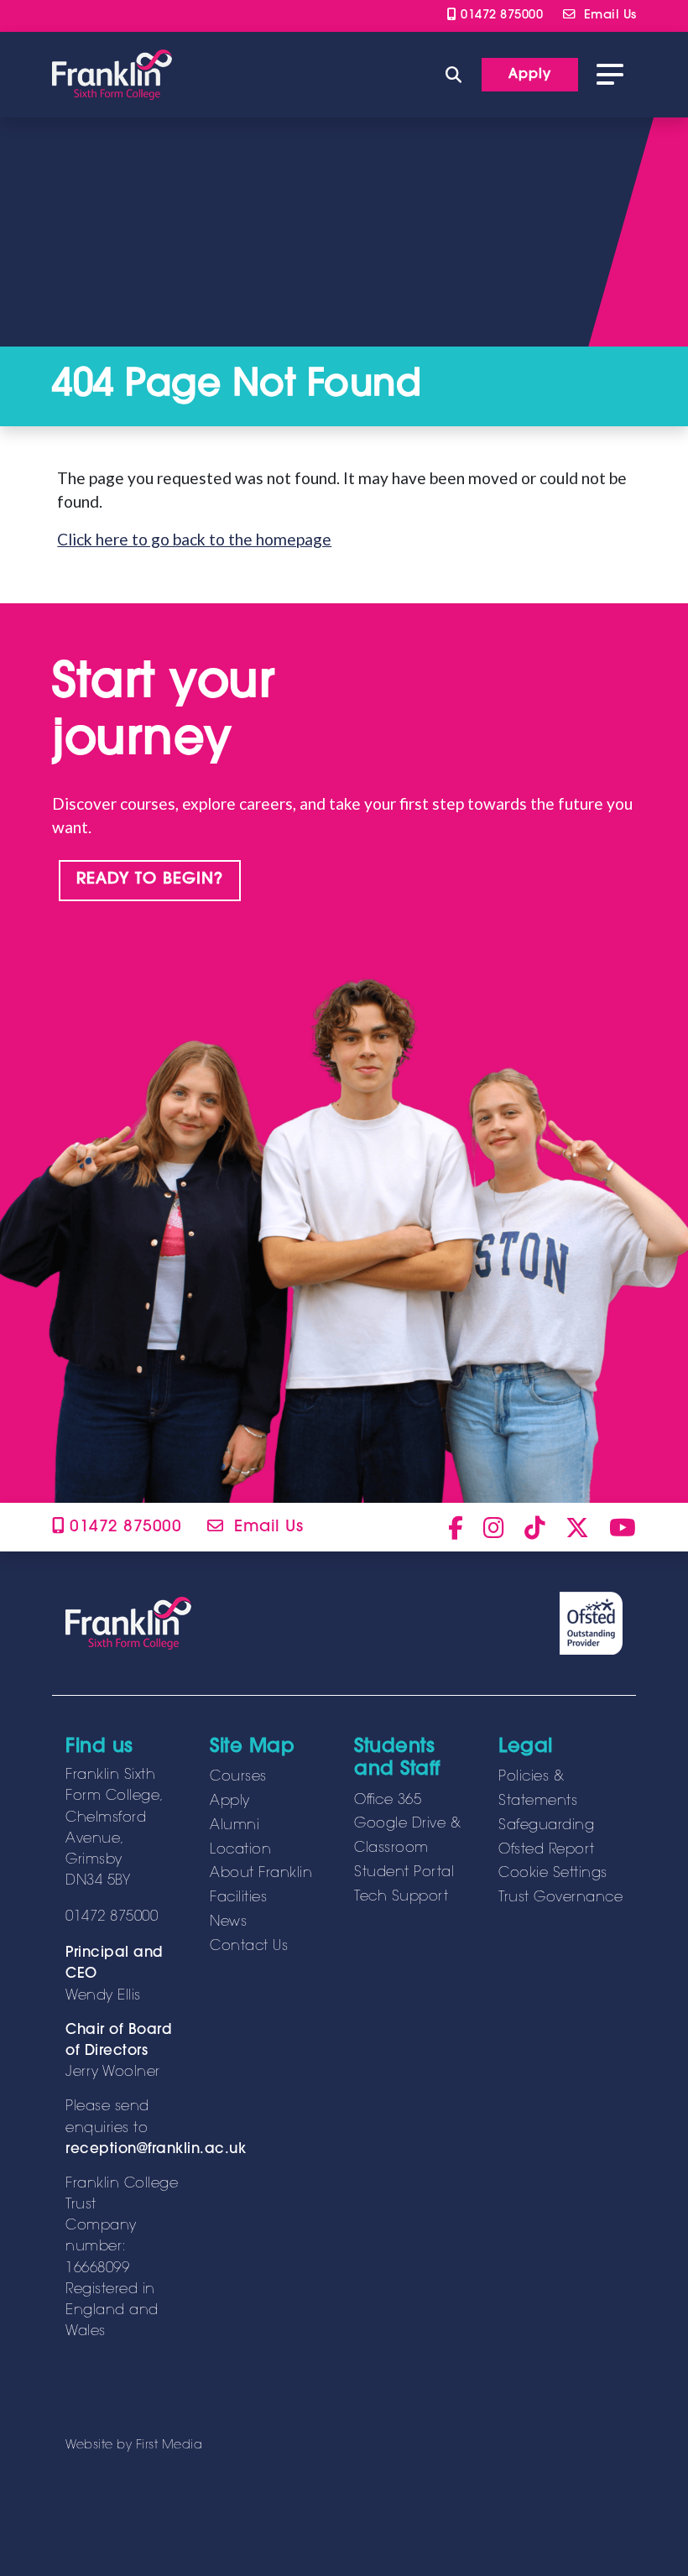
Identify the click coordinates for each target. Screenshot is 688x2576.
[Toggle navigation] (610, 75)
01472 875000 (500, 16)
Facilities (238, 1898)
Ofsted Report (547, 1850)
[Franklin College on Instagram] (494, 1527)
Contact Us (249, 1947)
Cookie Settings (553, 1874)
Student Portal (404, 1873)
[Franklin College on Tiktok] (535, 1527)
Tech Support (401, 1897)
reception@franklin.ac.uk (156, 2150)
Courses (238, 1777)
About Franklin (261, 1874)
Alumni (235, 1826)
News (228, 1922)
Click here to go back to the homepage (194, 539)
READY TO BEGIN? (150, 880)
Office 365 (388, 1801)
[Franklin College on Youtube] (623, 1527)
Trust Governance (560, 1898)
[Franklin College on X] (577, 1527)
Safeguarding (546, 1826)
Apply (230, 1802)
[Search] (453, 74)
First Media (169, 2446)
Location (240, 1850)
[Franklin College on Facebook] (456, 1527)
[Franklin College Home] (112, 75)
